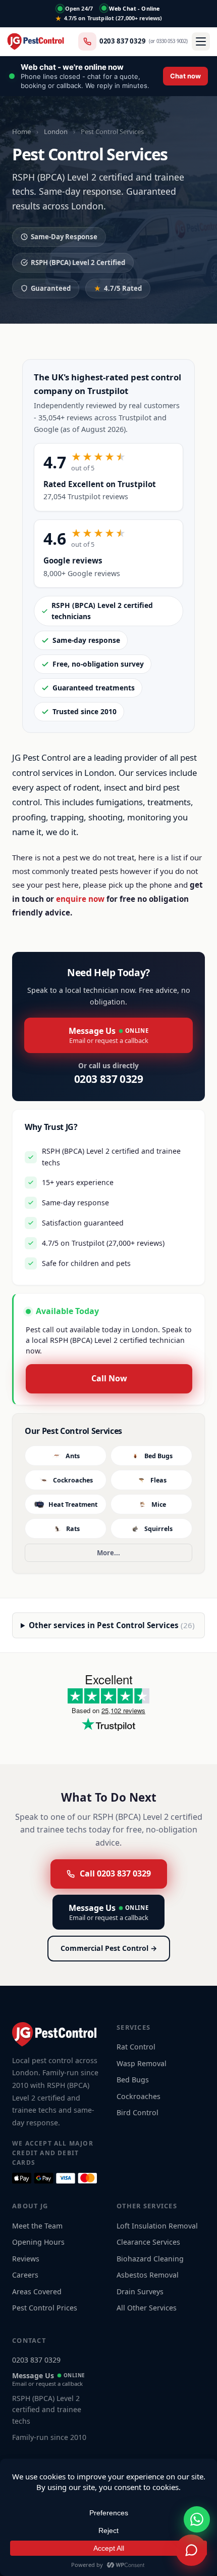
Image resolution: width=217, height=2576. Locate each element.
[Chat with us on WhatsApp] (197, 2519)
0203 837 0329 (123, 41)
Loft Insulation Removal (157, 2226)
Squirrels (158, 1529)
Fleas (158, 1480)
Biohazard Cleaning (150, 2259)
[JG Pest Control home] (36, 41)
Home (21, 132)
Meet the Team (37, 2226)
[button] (108, 76)
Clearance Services (148, 2242)
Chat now (59, 2484)
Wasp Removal (142, 2063)
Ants (73, 1456)
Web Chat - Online (134, 8)
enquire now (80, 899)
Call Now (109, 1378)
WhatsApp (154, 2484)
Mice (159, 1504)
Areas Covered (37, 2291)
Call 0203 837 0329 (115, 1873)
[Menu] (201, 41)
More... (108, 1553)
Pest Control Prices (45, 2308)
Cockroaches (73, 1480)
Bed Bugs (158, 1456)
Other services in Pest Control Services (112, 1625)
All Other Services (147, 2308)
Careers (25, 2275)
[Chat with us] (191, 2550)
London (56, 132)
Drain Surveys (140, 2291)
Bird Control (138, 2112)
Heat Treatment (73, 1504)
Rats (73, 1529)
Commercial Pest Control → (109, 1948)
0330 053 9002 (171, 41)
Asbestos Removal (148, 2275)
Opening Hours (38, 2242)
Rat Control (136, 2047)
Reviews (26, 2259)
